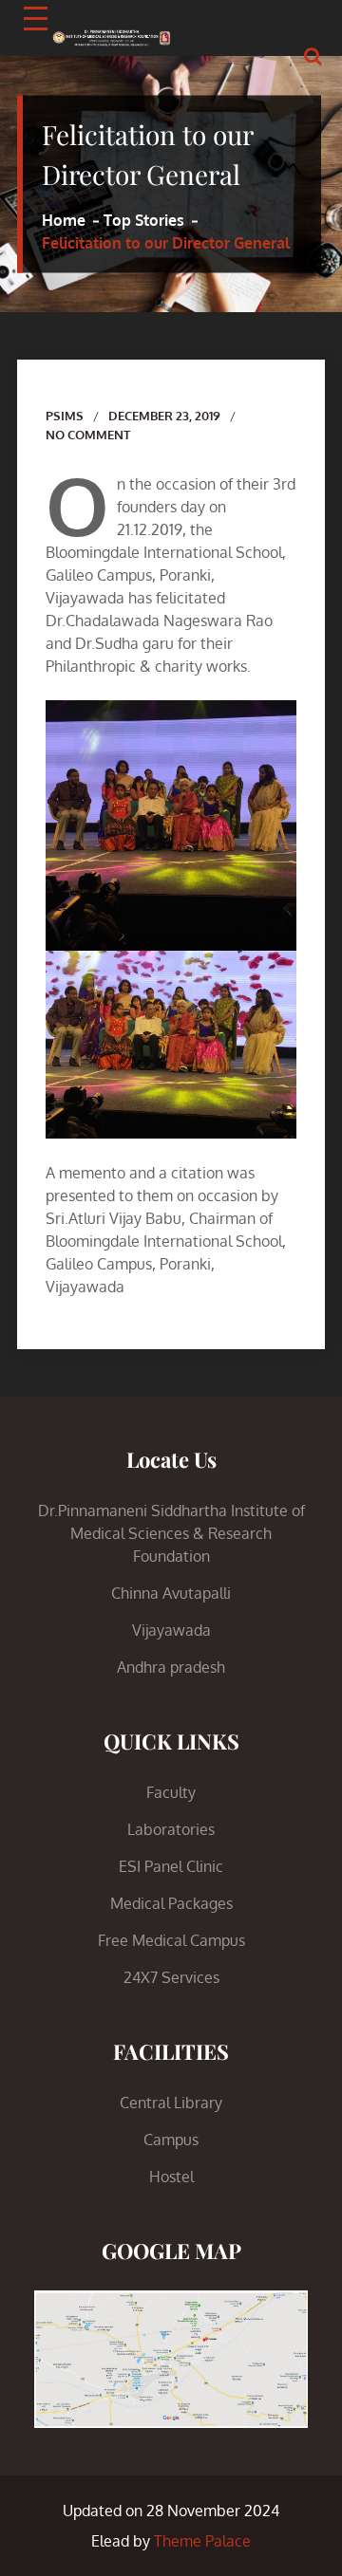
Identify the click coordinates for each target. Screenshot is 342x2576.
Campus (171, 2140)
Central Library (171, 2103)
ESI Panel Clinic (171, 1866)
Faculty (171, 1792)
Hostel (171, 2177)
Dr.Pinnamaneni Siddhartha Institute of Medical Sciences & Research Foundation (171, 1533)
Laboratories (171, 1829)
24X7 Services (171, 1977)
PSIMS (65, 416)
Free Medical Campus (171, 1940)
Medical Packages (171, 1903)
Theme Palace (202, 2541)
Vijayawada (171, 1630)
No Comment (88, 435)
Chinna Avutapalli (171, 1593)
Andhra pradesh (171, 1667)
